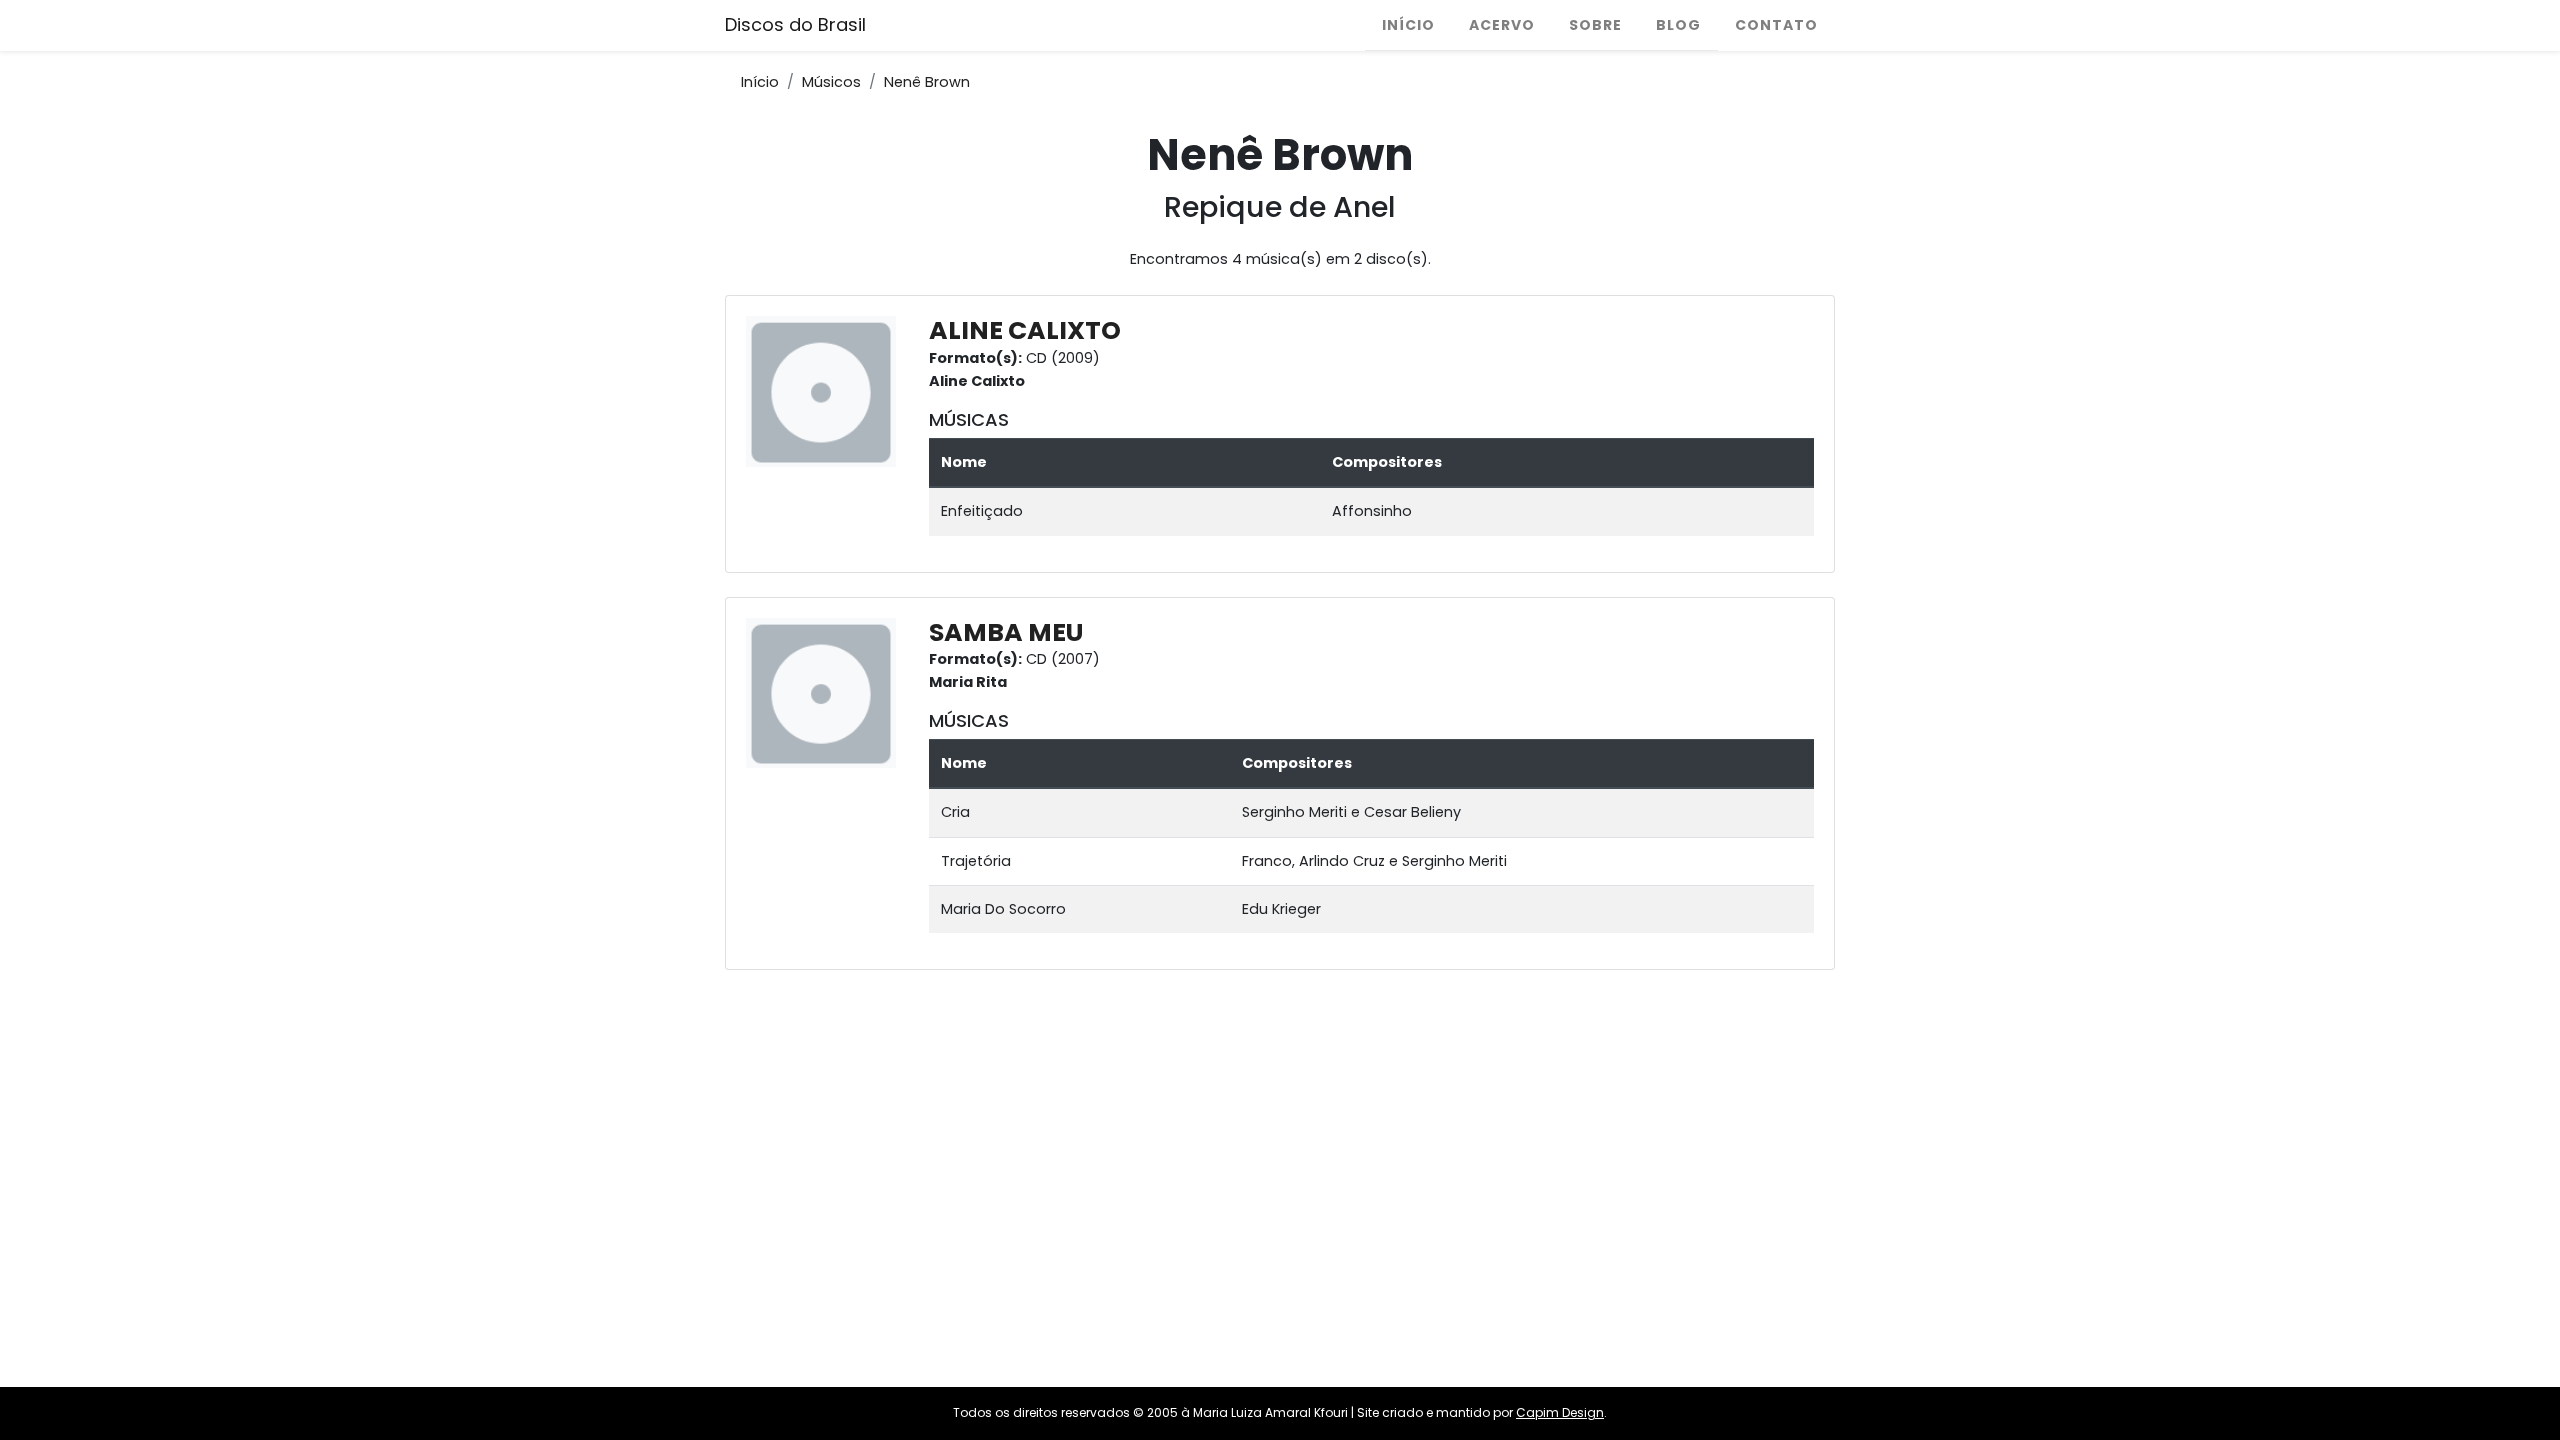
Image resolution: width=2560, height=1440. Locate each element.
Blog (1678, 25)
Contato (1776, 25)
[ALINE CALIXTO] (826, 391)
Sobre (1595, 25)
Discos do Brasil (795, 24)
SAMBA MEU (1006, 632)
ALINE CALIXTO (1025, 330)
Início (1408, 25)
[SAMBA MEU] (826, 692)
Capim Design (1560, 1412)
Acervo (1502, 25)
